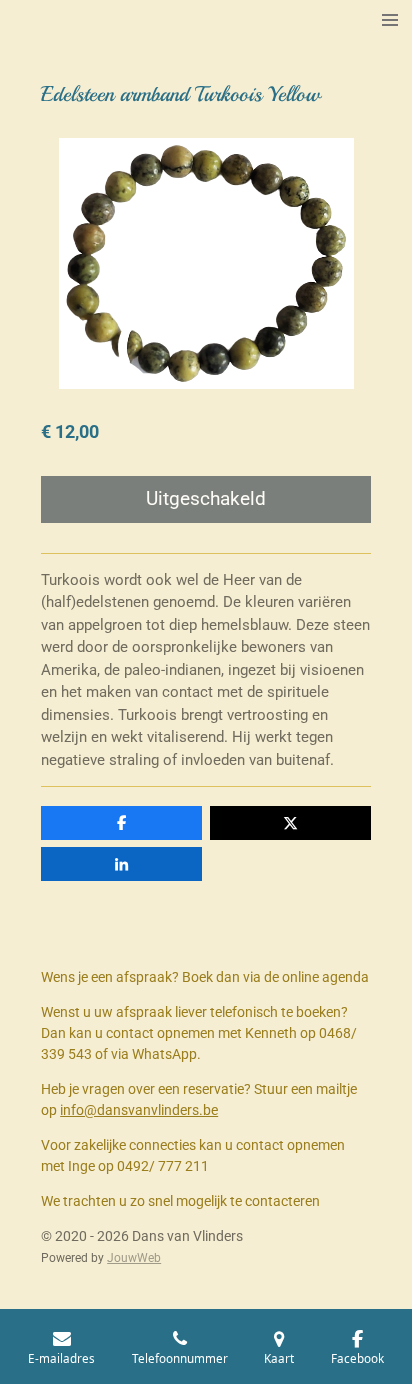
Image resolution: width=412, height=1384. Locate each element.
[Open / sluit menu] (390, 20)
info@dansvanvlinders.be (139, 1110)
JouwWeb (134, 1258)
